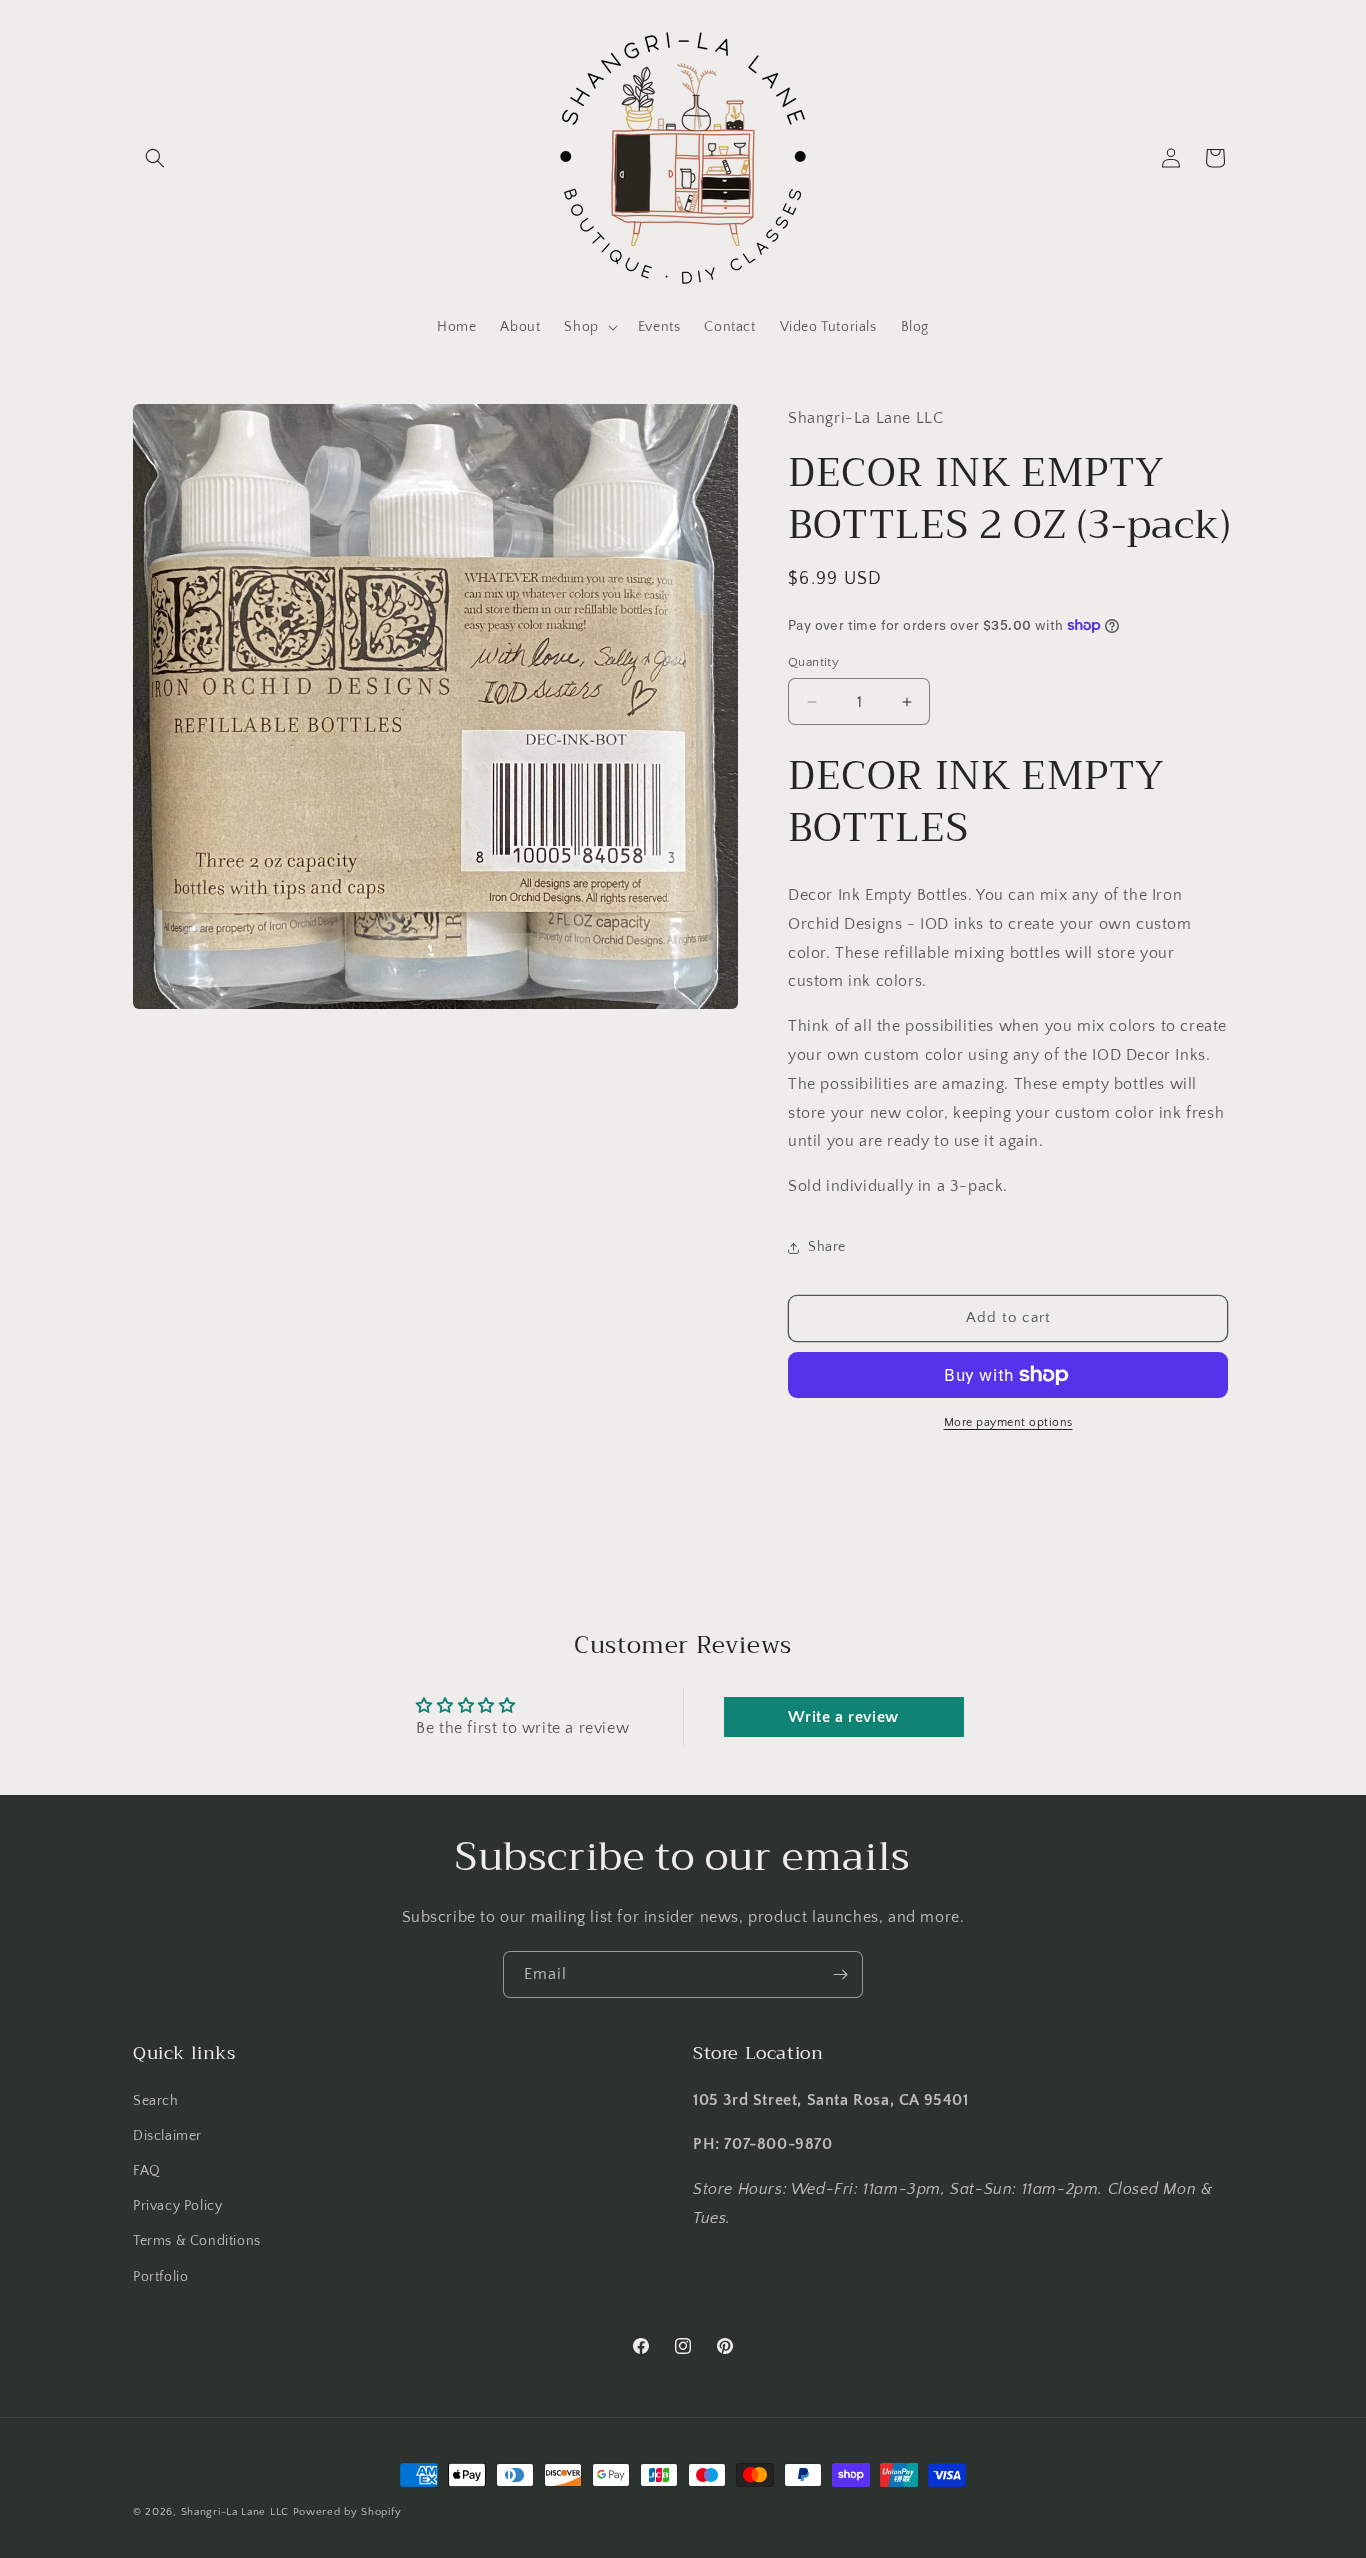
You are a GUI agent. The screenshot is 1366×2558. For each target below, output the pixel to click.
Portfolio (160, 2277)
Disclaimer (167, 2136)
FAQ (147, 2171)
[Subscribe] (840, 1974)
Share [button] (827, 1247)
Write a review (843, 1717)
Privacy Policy (177, 2206)
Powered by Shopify (347, 2512)
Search (156, 2101)
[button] (155, 158)
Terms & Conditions (197, 2241)
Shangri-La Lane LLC (235, 2512)
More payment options (1008, 1422)
